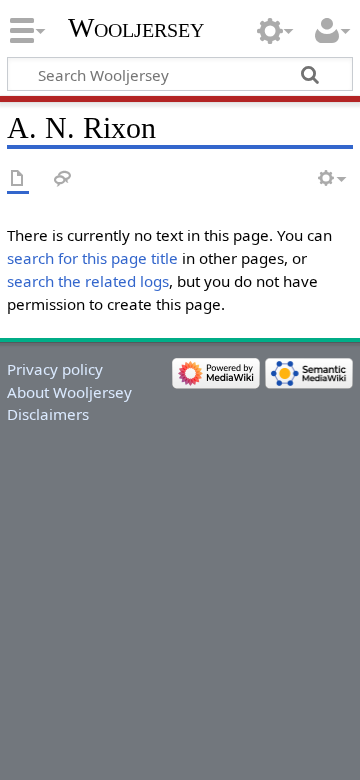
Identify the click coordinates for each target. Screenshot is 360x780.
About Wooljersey (69, 392)
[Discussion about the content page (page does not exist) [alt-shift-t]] (63, 179)
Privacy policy (55, 369)
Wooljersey (136, 27)
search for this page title (92, 258)
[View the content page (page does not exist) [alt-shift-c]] (18, 179)
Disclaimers (48, 414)
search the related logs (88, 281)
